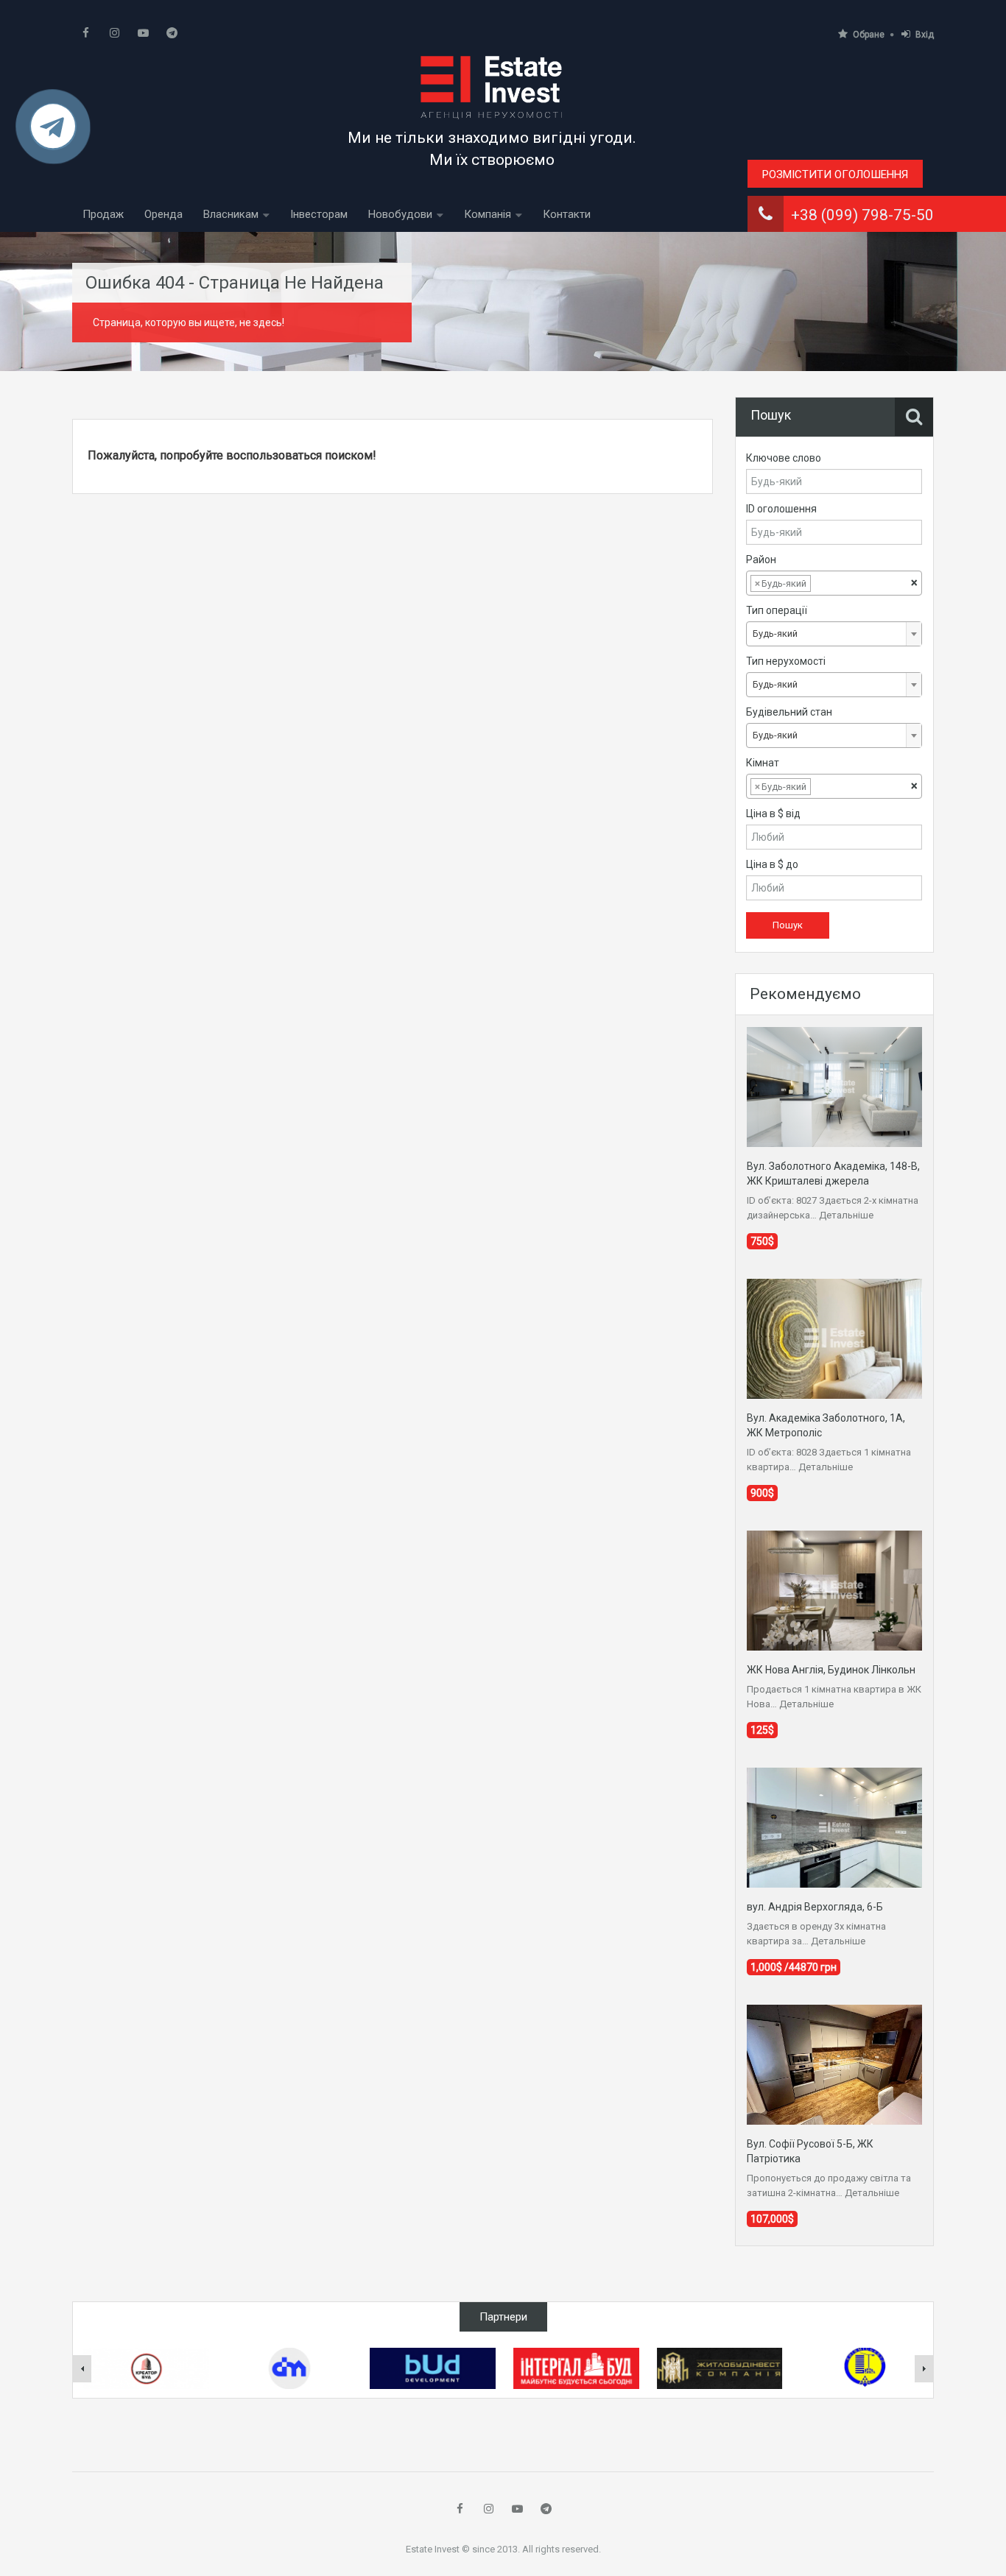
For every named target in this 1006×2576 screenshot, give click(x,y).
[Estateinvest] (492, 87)
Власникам (231, 214)
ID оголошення (781, 509)
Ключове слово (784, 458)
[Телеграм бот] (53, 133)
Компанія (488, 214)
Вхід (925, 35)
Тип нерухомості (786, 661)
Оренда (163, 214)
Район (761, 560)
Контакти (567, 214)
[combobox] (834, 583)
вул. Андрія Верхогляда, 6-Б (815, 1907)
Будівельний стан (789, 712)
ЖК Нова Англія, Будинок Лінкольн (831, 1670)
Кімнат (763, 763)
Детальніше (846, 1215)
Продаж (103, 214)
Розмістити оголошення (835, 174)
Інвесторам (319, 214)
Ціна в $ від (773, 814)
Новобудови (400, 214)
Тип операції (777, 610)
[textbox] (826, 584)
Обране (869, 35)
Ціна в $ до (772, 864)
